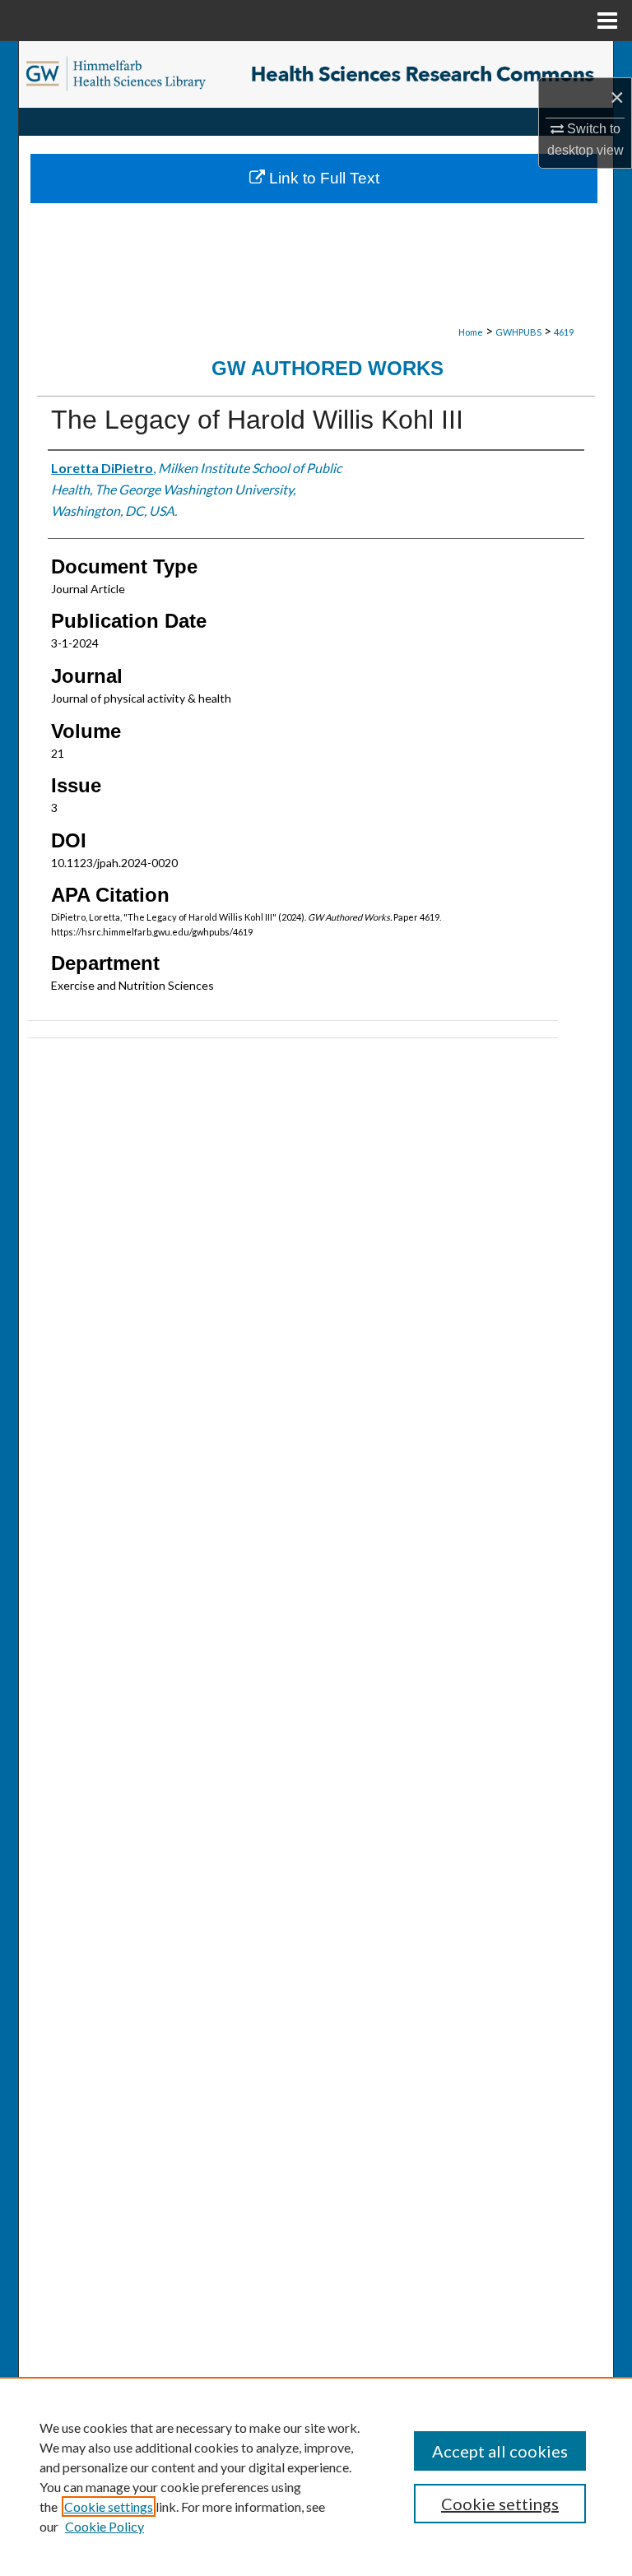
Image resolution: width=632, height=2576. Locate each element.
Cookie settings (109, 2506)
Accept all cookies (500, 2451)
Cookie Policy (105, 2526)
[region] (316, 2476)
